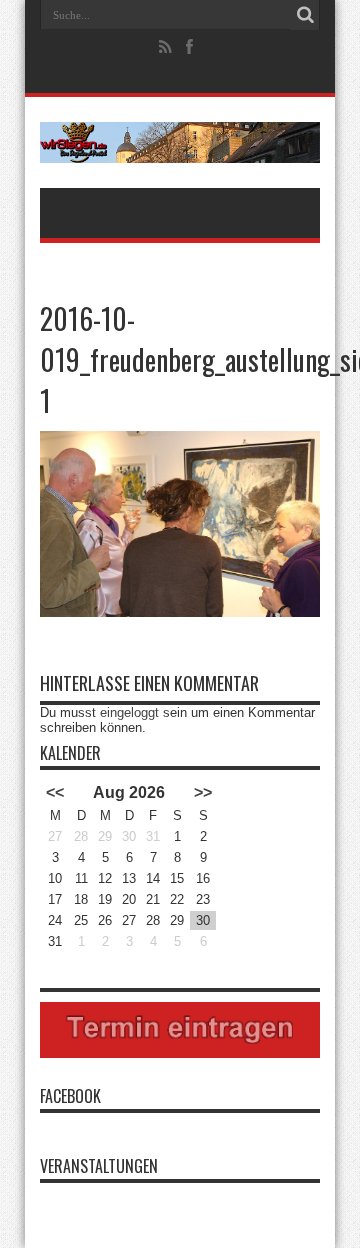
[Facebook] (190, 47)
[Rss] (166, 47)
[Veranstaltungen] (180, 142)
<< (55, 792)
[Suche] (305, 15)
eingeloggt (129, 712)
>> (203, 792)
